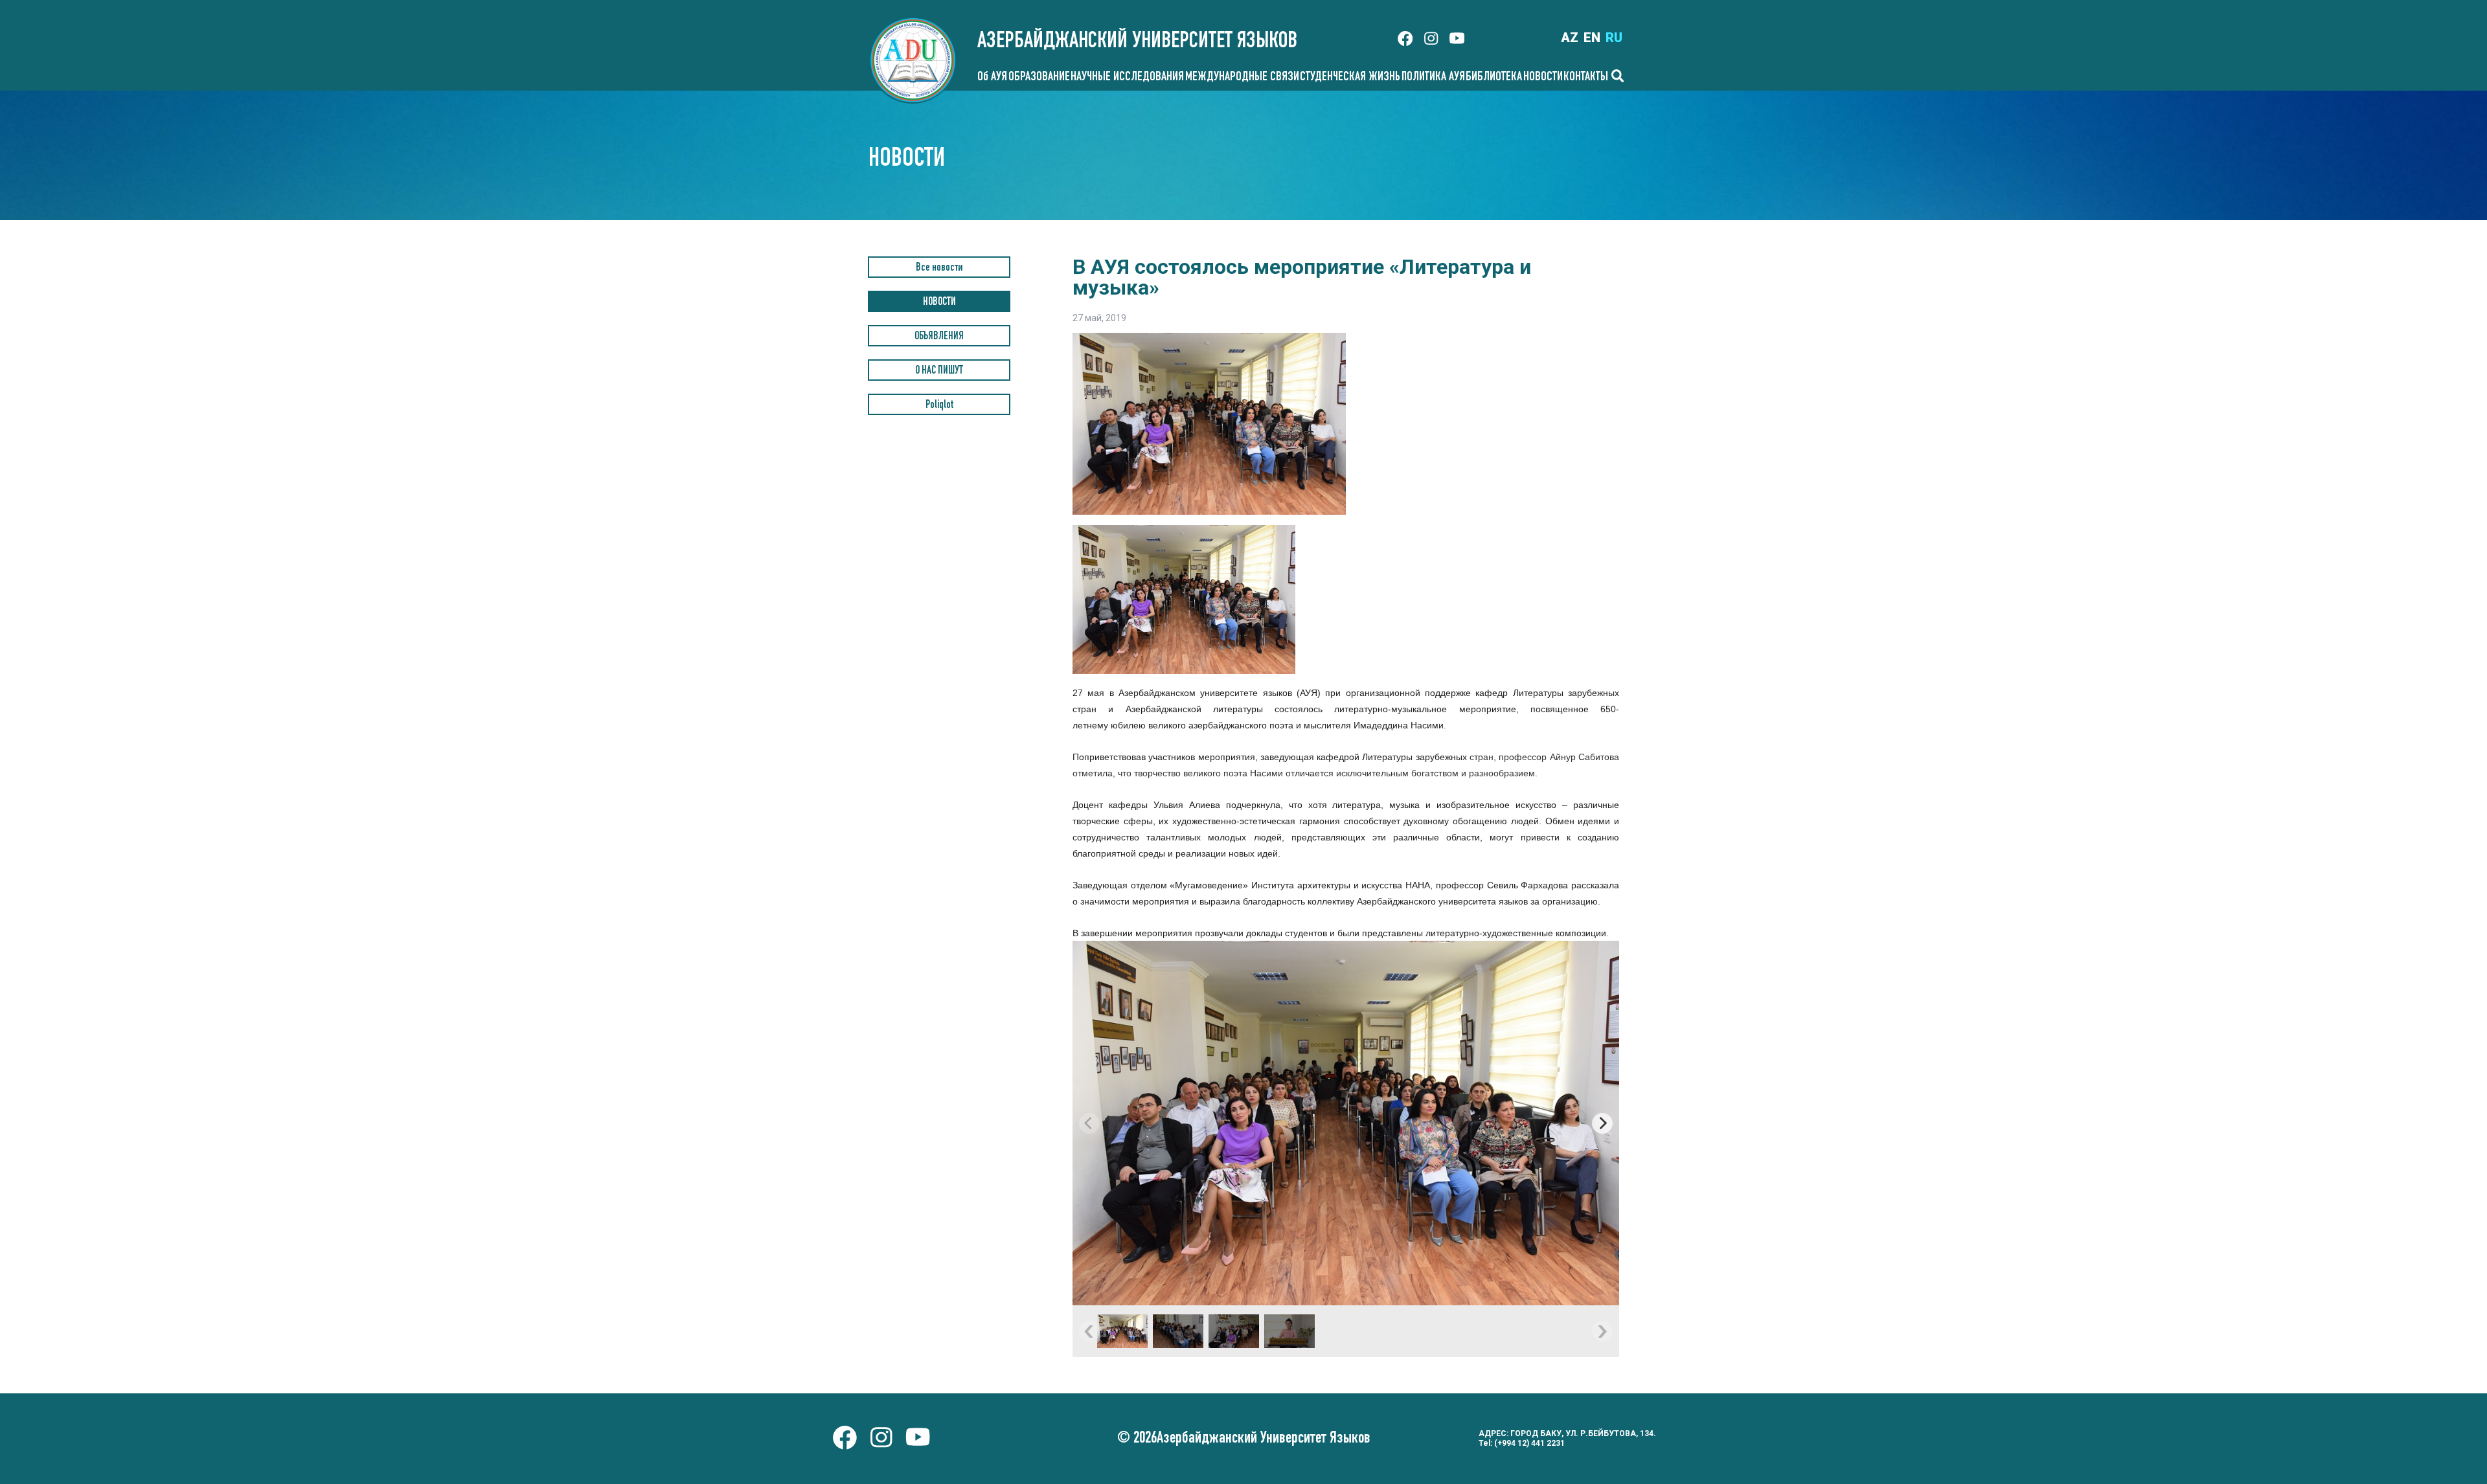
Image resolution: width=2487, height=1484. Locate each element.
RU (1614, 38)
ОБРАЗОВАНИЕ (1039, 78)
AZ (1570, 38)
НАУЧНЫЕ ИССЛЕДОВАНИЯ (1127, 78)
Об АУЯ (992, 78)
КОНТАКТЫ (1586, 78)
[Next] (1602, 1123)
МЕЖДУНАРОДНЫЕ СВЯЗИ (1242, 78)
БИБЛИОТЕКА (1494, 78)
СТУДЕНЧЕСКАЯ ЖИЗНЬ (1350, 78)
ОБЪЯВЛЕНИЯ (939, 337)
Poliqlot (939, 406)
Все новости (939, 268)
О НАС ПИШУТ (939, 371)
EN (1592, 38)
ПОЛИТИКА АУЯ (1433, 78)
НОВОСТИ (1543, 78)
